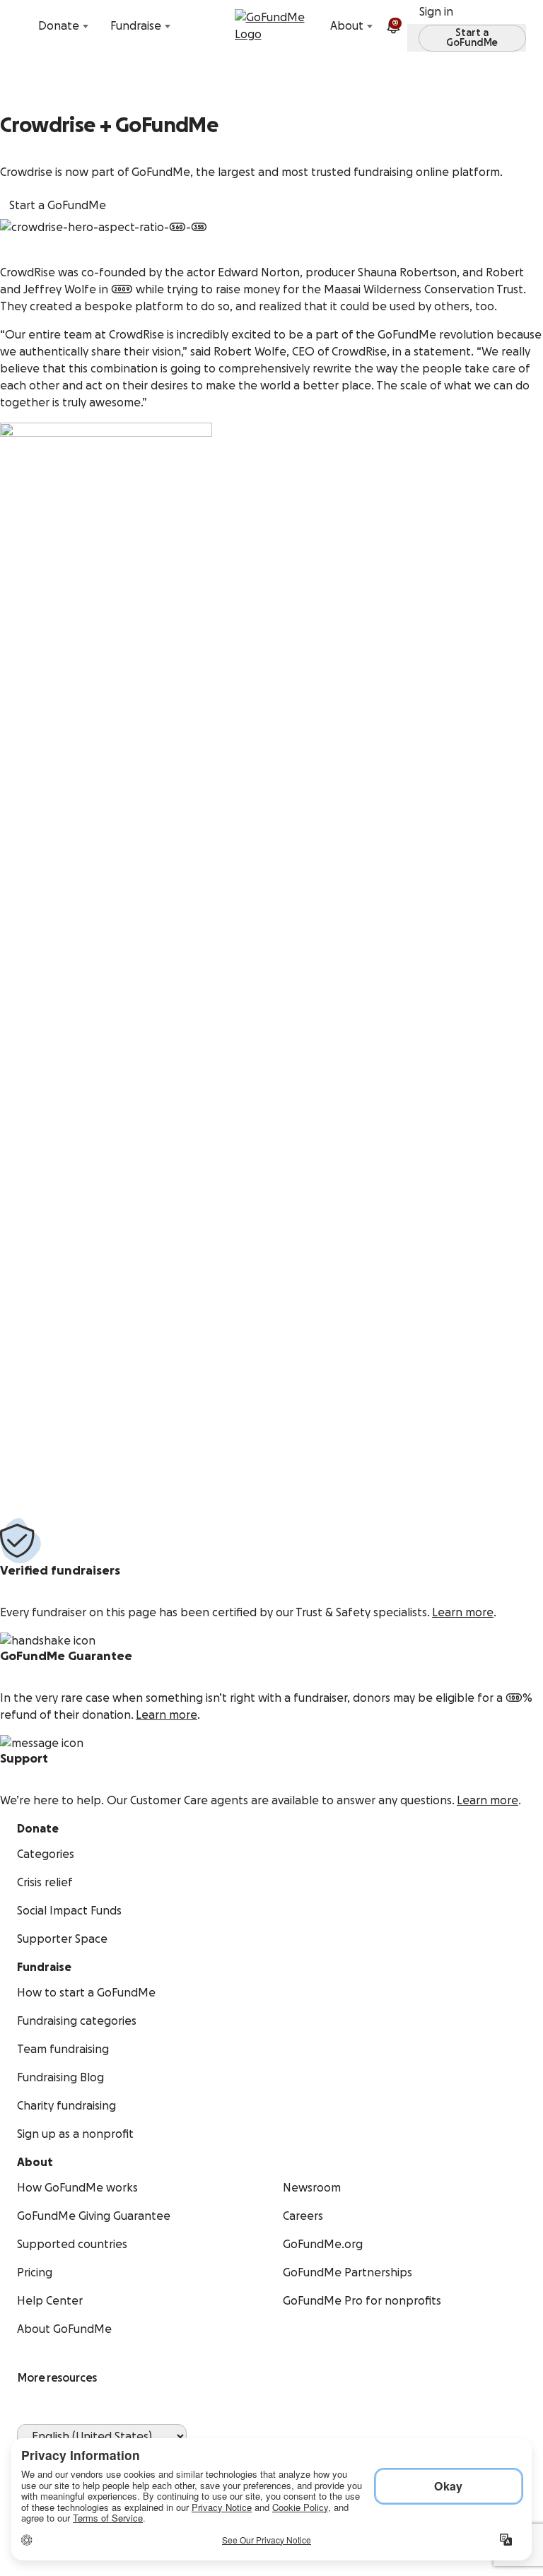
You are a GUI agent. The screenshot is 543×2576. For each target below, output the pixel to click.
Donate (59, 26)
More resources (57, 2378)
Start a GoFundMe (58, 206)
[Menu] (523, 26)
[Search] (20, 26)
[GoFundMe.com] (272, 26)
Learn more (463, 1613)
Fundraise (136, 26)
